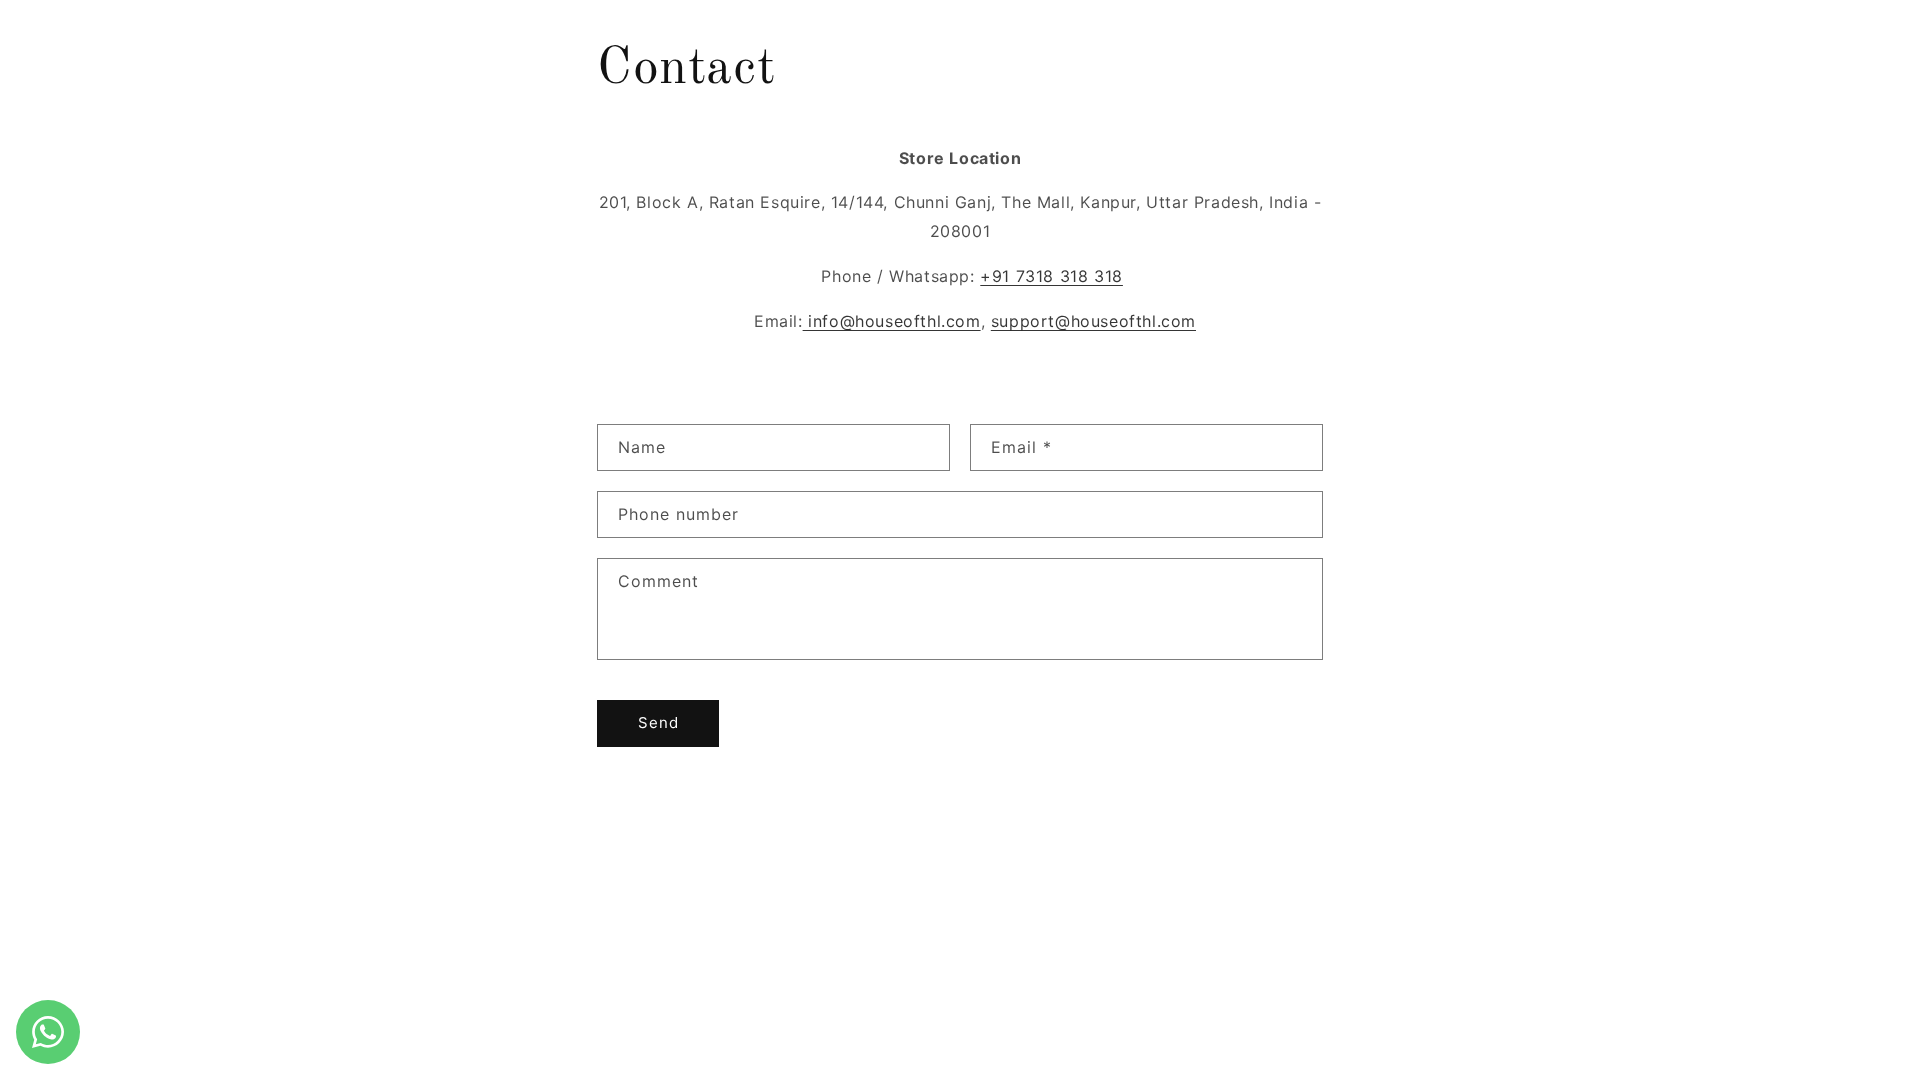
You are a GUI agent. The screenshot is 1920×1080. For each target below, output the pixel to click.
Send (658, 722)
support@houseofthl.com (1093, 321)
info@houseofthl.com (892, 321)
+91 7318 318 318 (1051, 276)
